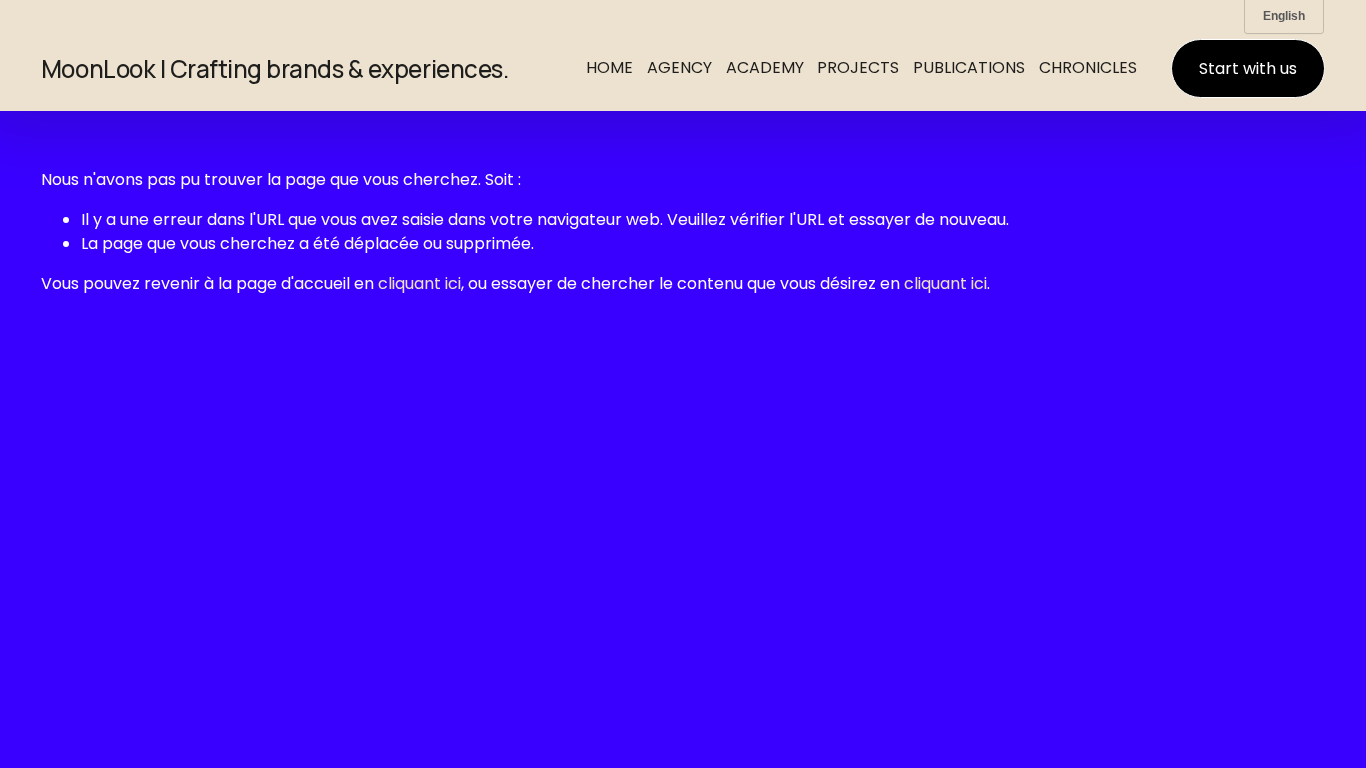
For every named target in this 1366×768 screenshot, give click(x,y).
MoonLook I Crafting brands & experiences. (274, 68)
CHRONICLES (1088, 67)
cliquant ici (419, 283)
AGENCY (679, 67)
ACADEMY (765, 67)
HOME (609, 67)
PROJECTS (858, 67)
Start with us (1248, 68)
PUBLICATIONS (969, 67)
